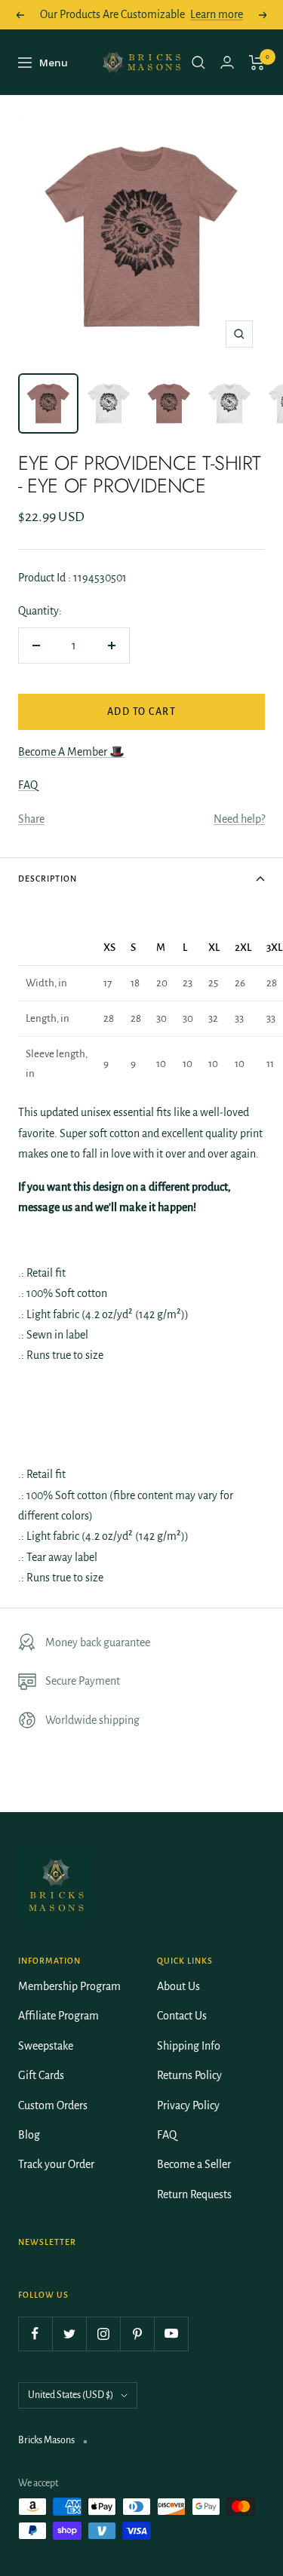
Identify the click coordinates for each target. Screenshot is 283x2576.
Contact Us (182, 2016)
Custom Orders (53, 2105)
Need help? (239, 819)
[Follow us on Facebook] (35, 2334)
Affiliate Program (58, 2016)
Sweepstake (46, 2046)
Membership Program (69, 1986)
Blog (29, 2135)
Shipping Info (189, 2046)
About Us (178, 1986)
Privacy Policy (188, 2105)
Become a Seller (194, 2164)
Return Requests (194, 2194)
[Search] (198, 63)
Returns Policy (189, 2075)
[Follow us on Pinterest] (137, 2334)
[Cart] (257, 63)
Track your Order (56, 2164)
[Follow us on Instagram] (103, 2334)
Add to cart (142, 712)
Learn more (217, 14)
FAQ (28, 785)
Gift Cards (41, 2075)
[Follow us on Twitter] (69, 2334)
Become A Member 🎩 (71, 752)
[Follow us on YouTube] (171, 2334)
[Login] (227, 62)
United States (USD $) (71, 2395)
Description (48, 879)
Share (31, 819)
